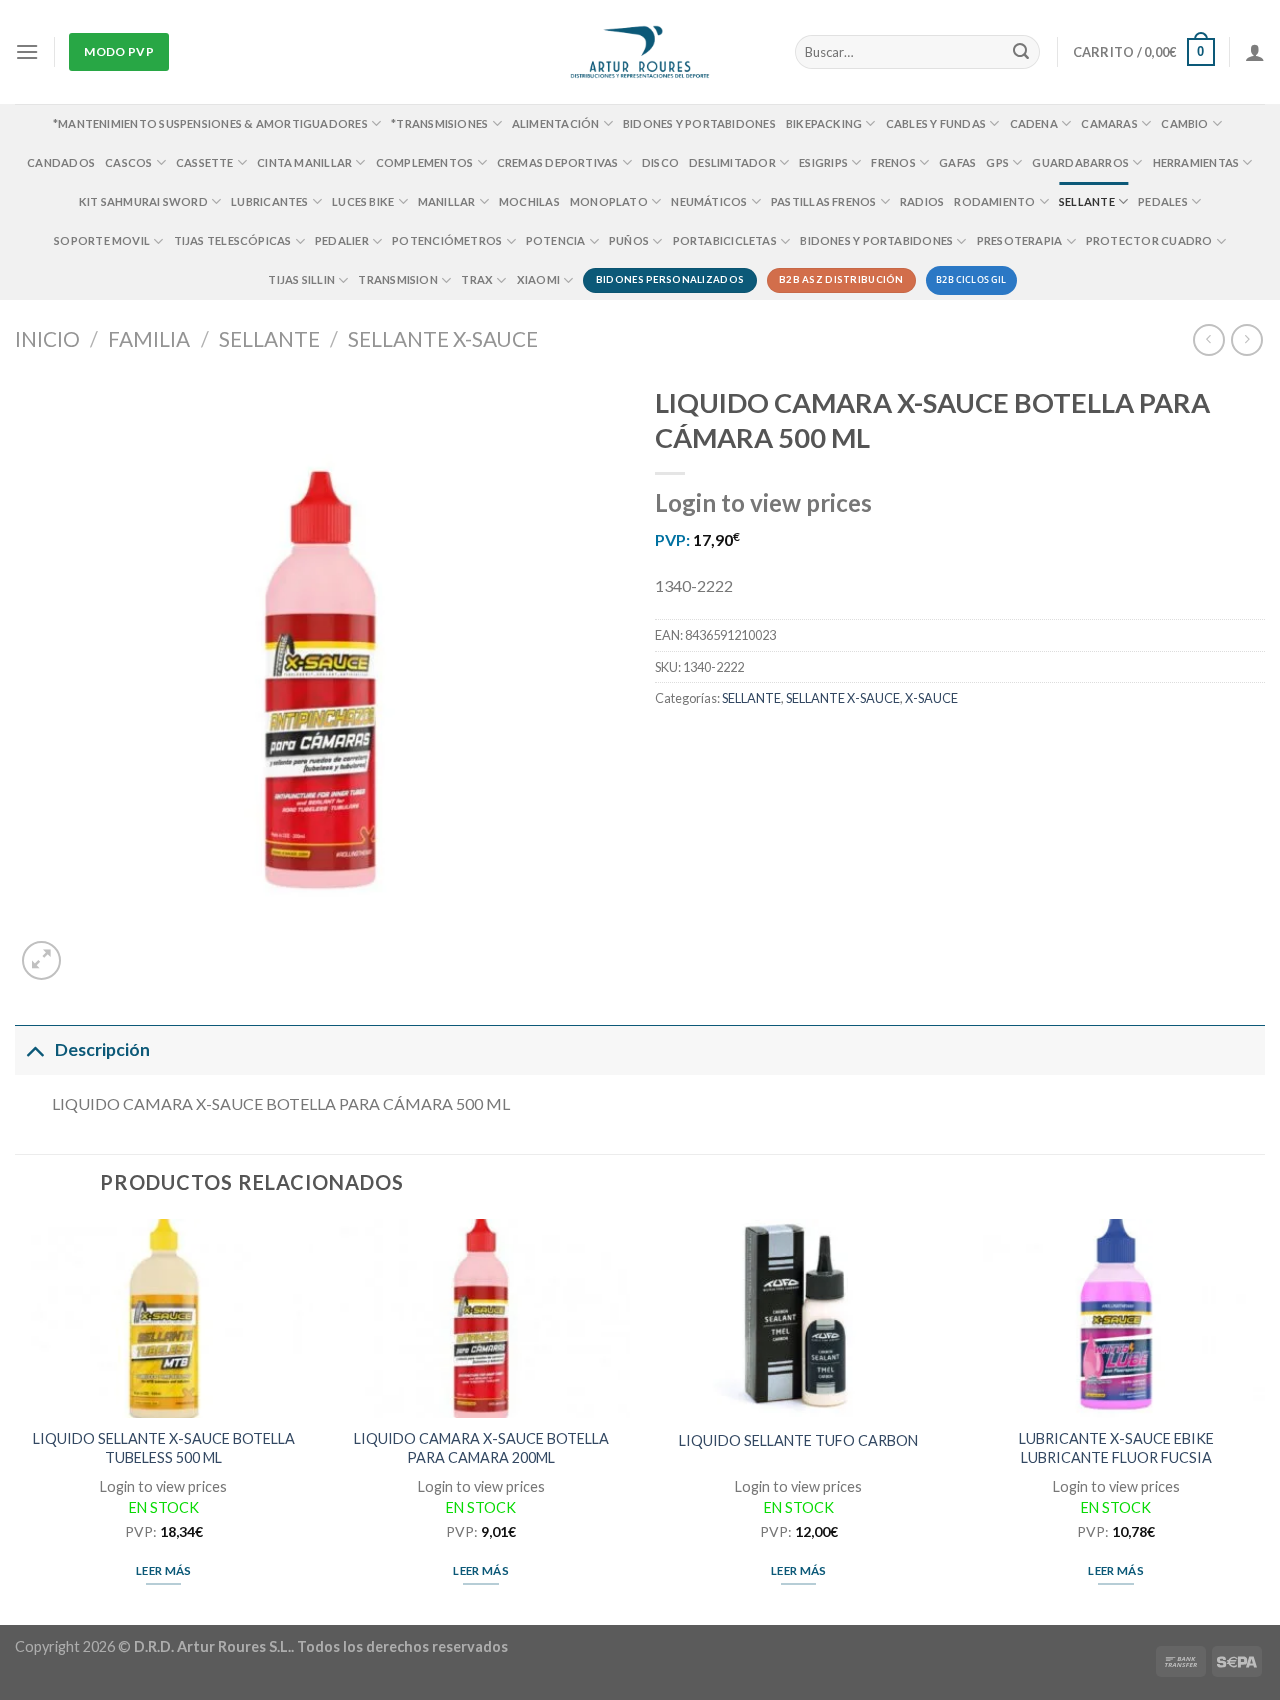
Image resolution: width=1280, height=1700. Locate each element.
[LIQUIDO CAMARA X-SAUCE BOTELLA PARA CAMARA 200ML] (481, 1318)
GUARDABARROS (1080, 162)
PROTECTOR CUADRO (1149, 240)
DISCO (660, 162)
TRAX (477, 279)
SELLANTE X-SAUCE (443, 338)
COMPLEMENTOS (425, 162)
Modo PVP (119, 51)
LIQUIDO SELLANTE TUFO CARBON (798, 1440)
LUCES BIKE (363, 201)
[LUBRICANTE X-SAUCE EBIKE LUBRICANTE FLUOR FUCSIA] (1116, 1318)
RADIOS (922, 201)
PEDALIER (342, 240)
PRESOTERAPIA (1020, 240)
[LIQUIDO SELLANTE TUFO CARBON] (799, 1318)
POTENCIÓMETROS (447, 240)
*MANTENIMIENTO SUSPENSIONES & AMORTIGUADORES (210, 123)
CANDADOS (61, 162)
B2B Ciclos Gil (971, 279)
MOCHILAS (529, 201)
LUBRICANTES (269, 201)
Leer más (164, 1570)
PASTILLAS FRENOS (824, 201)
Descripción (102, 1049)
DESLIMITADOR (732, 162)
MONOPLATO (609, 201)
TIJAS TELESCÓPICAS (233, 240)
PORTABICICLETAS (725, 240)
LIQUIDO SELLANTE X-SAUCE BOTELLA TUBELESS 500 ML (164, 1448)
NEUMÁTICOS (709, 201)
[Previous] (16, 1420)
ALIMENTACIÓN (556, 123)
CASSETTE (205, 162)
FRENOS (893, 162)
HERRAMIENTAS (1196, 162)
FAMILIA (149, 338)
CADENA (1034, 123)
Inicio (47, 338)
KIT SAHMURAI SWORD (143, 201)
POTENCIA (556, 240)
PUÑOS (629, 240)
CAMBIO (1184, 123)
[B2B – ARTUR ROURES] (640, 52)
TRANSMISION (397, 279)
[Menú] (27, 51)
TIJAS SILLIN (301, 279)
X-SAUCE (931, 698)
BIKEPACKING (824, 123)
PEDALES (1163, 201)
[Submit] (1022, 52)
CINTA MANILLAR (304, 162)
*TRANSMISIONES (439, 123)
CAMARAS (1109, 123)
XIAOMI (538, 279)
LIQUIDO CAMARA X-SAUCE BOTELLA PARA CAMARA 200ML (481, 1448)
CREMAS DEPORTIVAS (558, 162)
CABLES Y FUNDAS (936, 123)
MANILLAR (447, 201)
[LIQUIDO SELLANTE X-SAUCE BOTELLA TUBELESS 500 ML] (164, 1318)
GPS (997, 162)
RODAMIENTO (994, 201)
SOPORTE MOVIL (102, 240)
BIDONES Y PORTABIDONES (699, 123)
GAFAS (957, 162)
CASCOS (128, 162)
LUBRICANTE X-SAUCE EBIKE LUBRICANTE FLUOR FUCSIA (1116, 1448)
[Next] (1264, 1420)
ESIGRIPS (823, 162)
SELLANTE (1087, 201)
